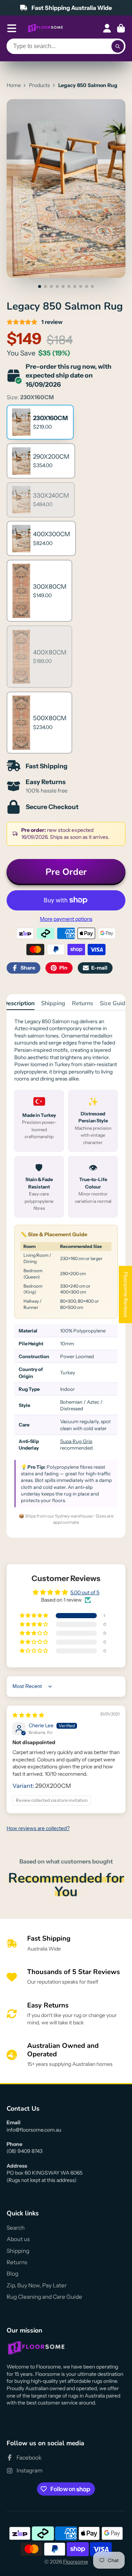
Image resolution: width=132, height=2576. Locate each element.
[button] (34, 1616)
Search (16, 2228)
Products (39, 85)
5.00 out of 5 (85, 1592)
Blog (12, 2274)
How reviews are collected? (38, 1828)
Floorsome (76, 2562)
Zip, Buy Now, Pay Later (37, 2285)
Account (107, 28)
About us (18, 2239)
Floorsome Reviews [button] (126, 1295)
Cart (121, 28)
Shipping (53, 1003)
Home (14, 85)
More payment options (66, 919)
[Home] (45, 28)
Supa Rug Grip (76, 1441)
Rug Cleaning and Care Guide (44, 2297)
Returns (82, 1003)
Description (19, 1003)
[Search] (118, 46)
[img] (28, 1715)
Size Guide (114, 1003)
